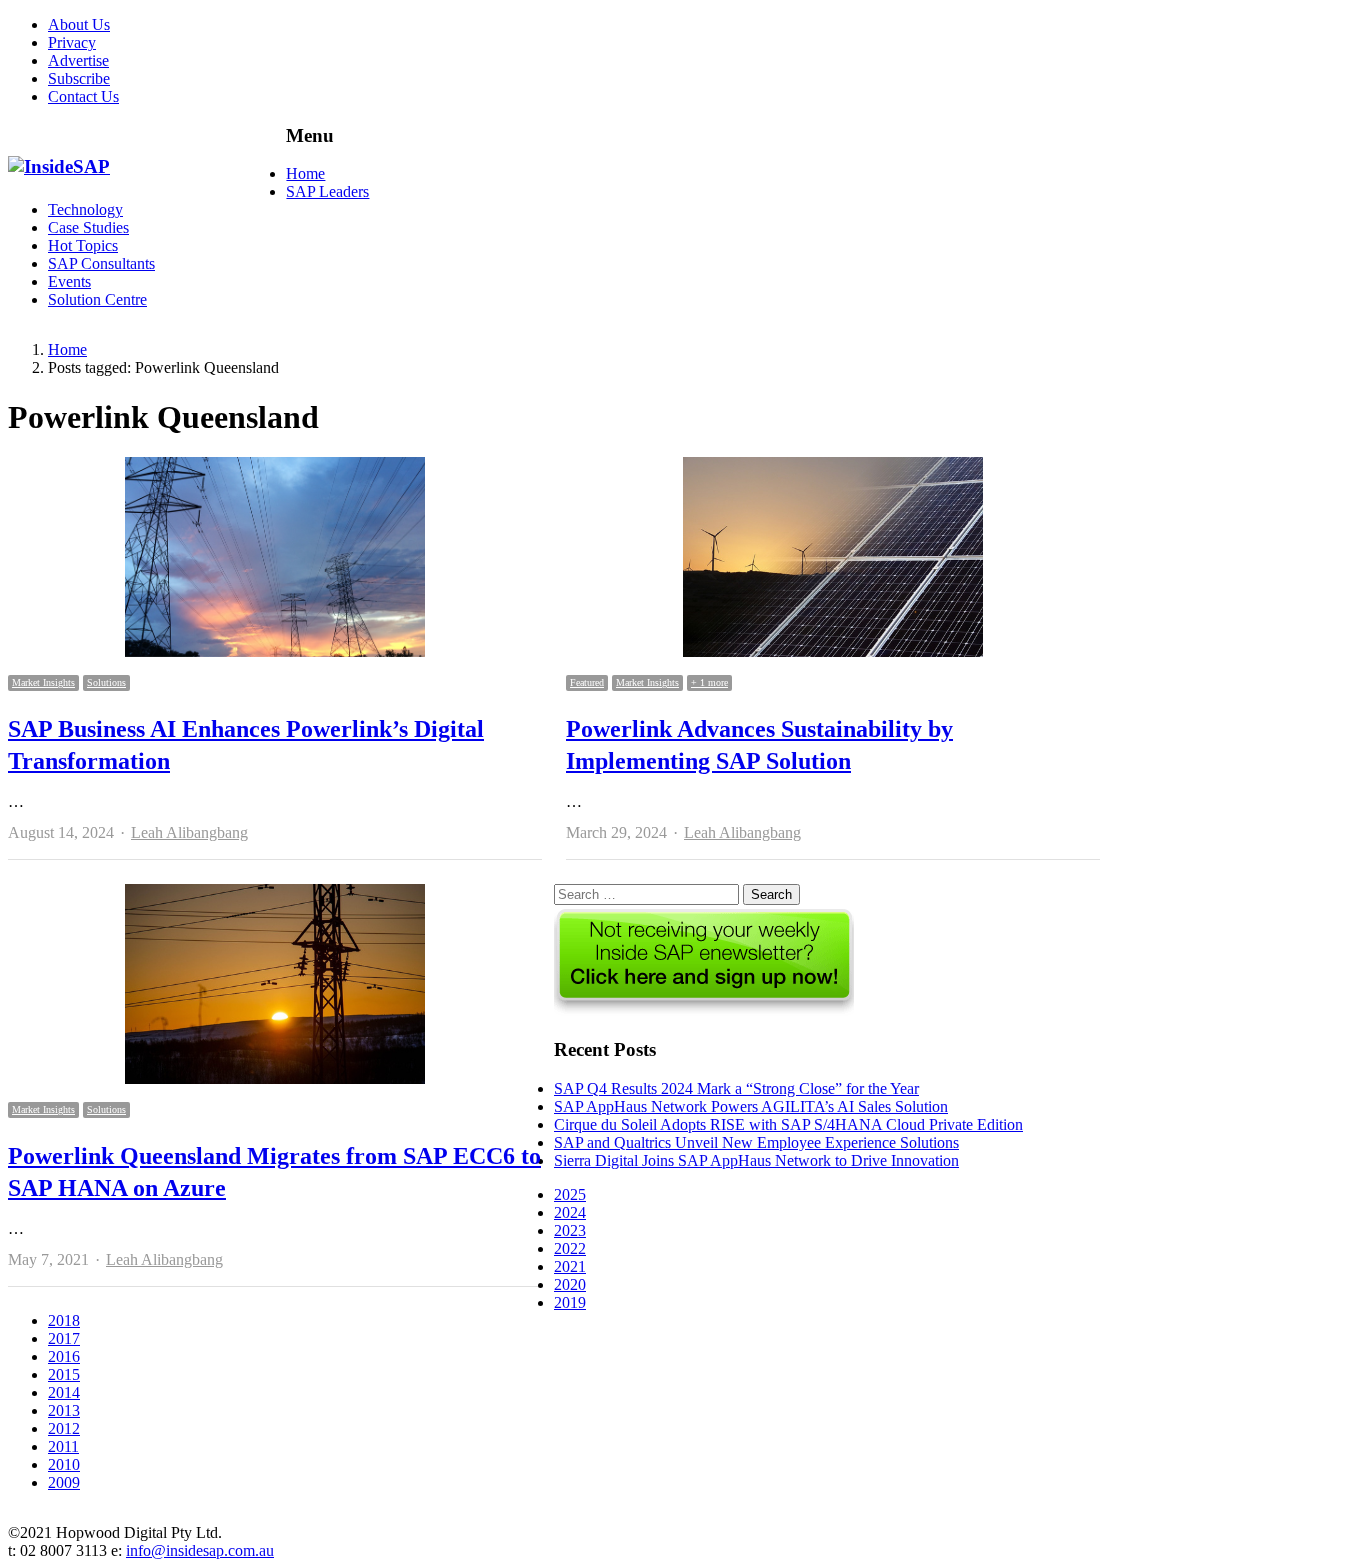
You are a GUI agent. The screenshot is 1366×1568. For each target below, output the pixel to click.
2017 (64, 1338)
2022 (570, 1248)
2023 (570, 1230)
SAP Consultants (101, 263)
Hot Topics (83, 245)
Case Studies (88, 227)
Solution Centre (97, 299)
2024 (570, 1212)
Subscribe (79, 78)
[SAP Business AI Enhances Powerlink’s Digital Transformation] (275, 465)
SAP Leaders (327, 191)
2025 (570, 1194)
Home (305, 173)
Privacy (72, 42)
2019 (570, 1302)
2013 (64, 1410)
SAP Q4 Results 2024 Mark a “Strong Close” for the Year (736, 1088)
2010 (64, 1464)
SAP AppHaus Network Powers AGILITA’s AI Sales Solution (751, 1106)
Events (69, 281)
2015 (64, 1374)
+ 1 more (709, 682)
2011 (63, 1446)
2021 (570, 1266)
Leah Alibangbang (189, 832)
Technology (85, 209)
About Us (79, 24)
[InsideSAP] (59, 166)
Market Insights (43, 682)
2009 (64, 1482)
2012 (64, 1428)
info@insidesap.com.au (200, 1550)
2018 (64, 1320)
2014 (64, 1392)
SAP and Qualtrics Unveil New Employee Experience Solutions (756, 1142)
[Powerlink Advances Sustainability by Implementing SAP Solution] (833, 465)
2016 (64, 1356)
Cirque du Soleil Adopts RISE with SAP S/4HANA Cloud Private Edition (788, 1124)
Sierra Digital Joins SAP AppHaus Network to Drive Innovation (756, 1160)
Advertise (78, 60)
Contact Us (83, 96)
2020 (570, 1284)
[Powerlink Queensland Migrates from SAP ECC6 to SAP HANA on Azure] (275, 892)
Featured (587, 682)
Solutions (106, 682)
